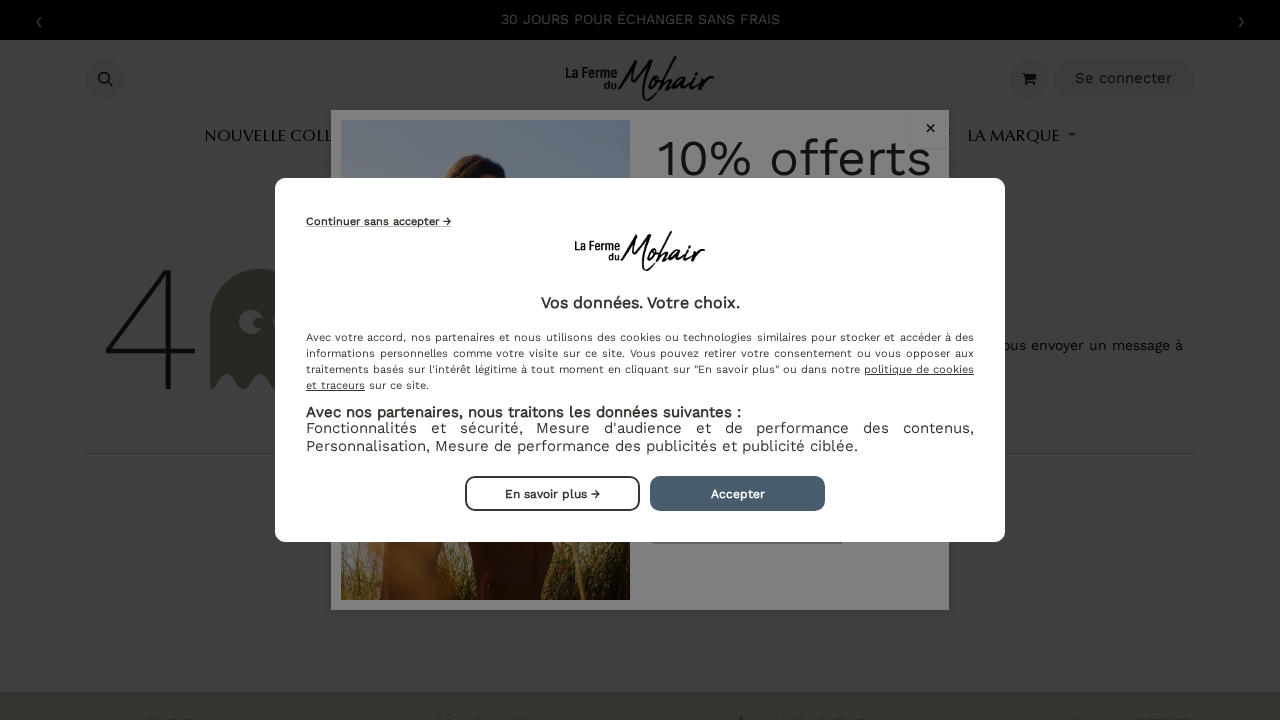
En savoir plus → (552, 494)
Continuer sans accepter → (378, 221)
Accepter (738, 494)
